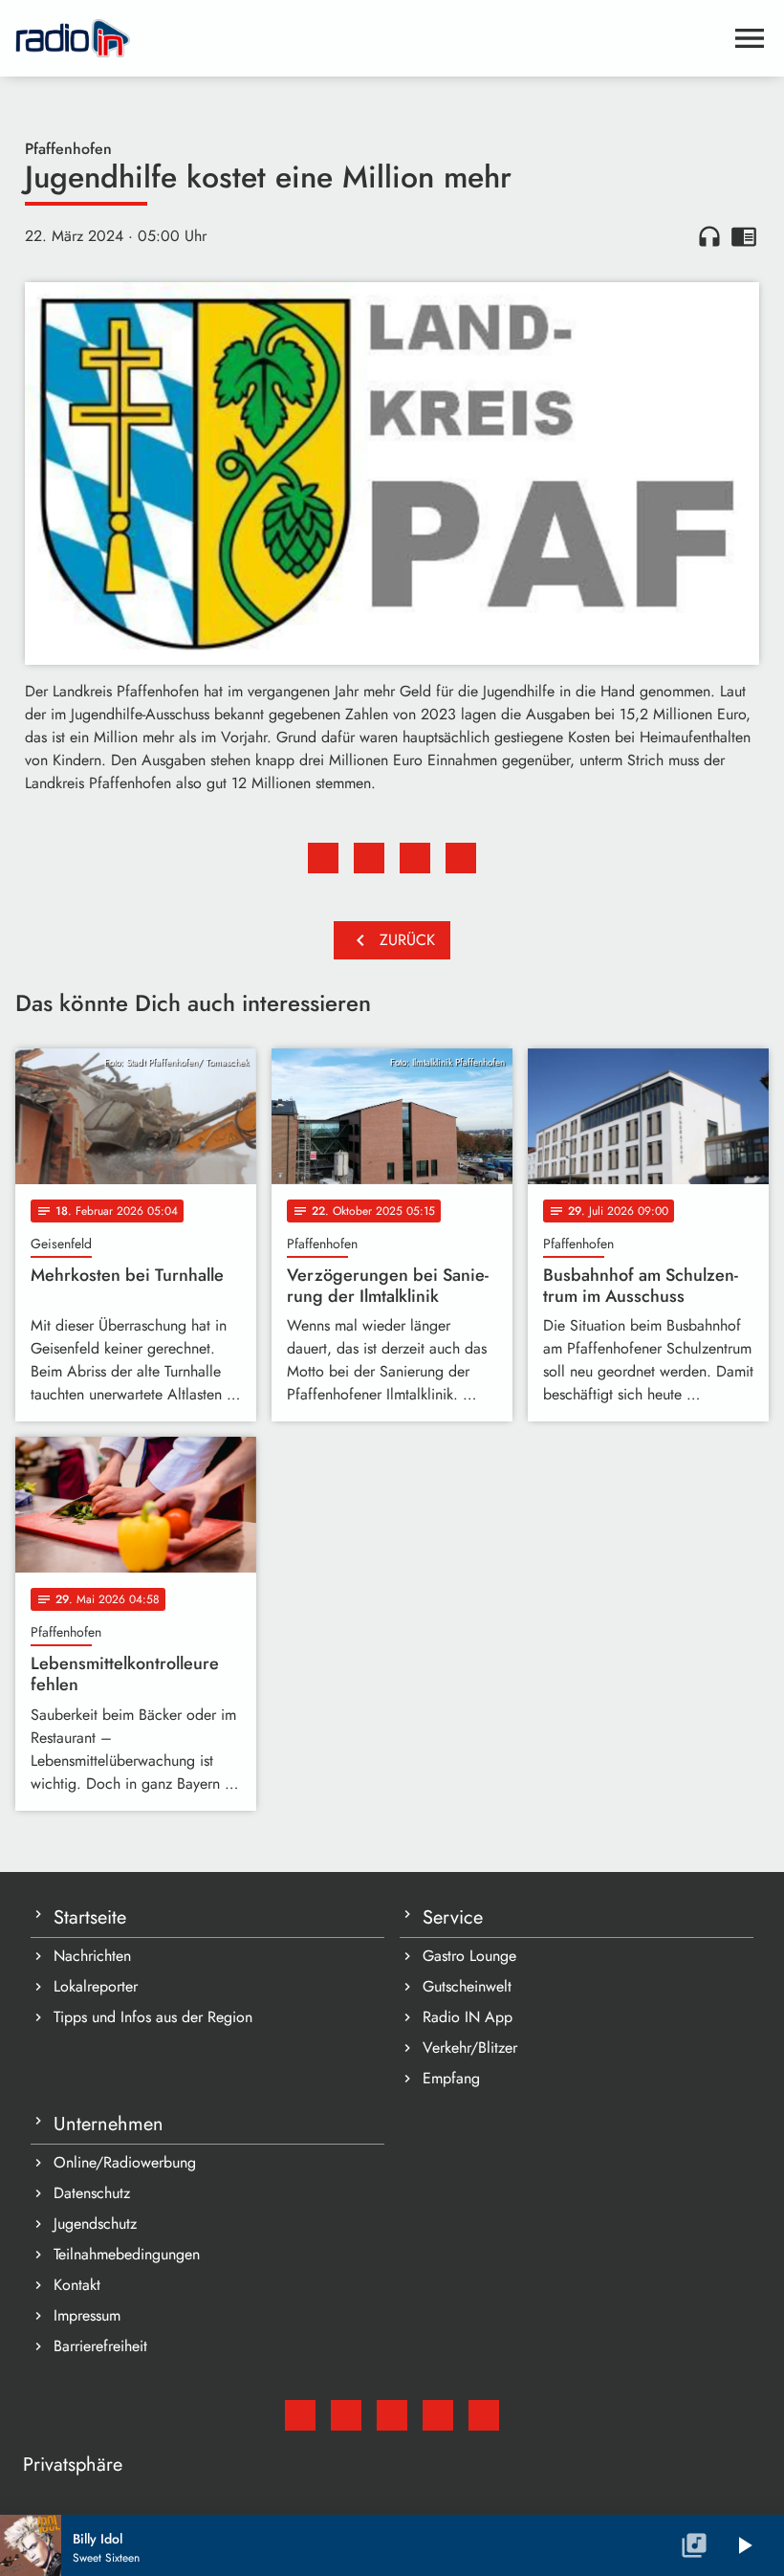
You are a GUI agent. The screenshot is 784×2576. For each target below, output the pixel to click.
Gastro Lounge (469, 1956)
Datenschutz (92, 2193)
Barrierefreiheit (100, 2346)
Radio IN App (468, 2017)
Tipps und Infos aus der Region (153, 2017)
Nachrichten (92, 1956)
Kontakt (77, 2285)
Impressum (87, 2315)
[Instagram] (392, 2415)
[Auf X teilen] (369, 858)
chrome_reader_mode (744, 236)
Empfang (451, 2078)
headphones (709, 236)
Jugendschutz (95, 2224)
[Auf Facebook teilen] (323, 858)
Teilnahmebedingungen (127, 2254)
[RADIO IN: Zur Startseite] (369, 38)
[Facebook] (346, 2415)
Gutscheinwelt (467, 1986)
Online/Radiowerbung (125, 2162)
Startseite (90, 1917)
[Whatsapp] (438, 2415)
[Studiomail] (300, 2415)
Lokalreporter (96, 1986)
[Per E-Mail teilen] (461, 858)
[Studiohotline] (484, 2415)
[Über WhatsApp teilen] (415, 858)
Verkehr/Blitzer (470, 2048)
